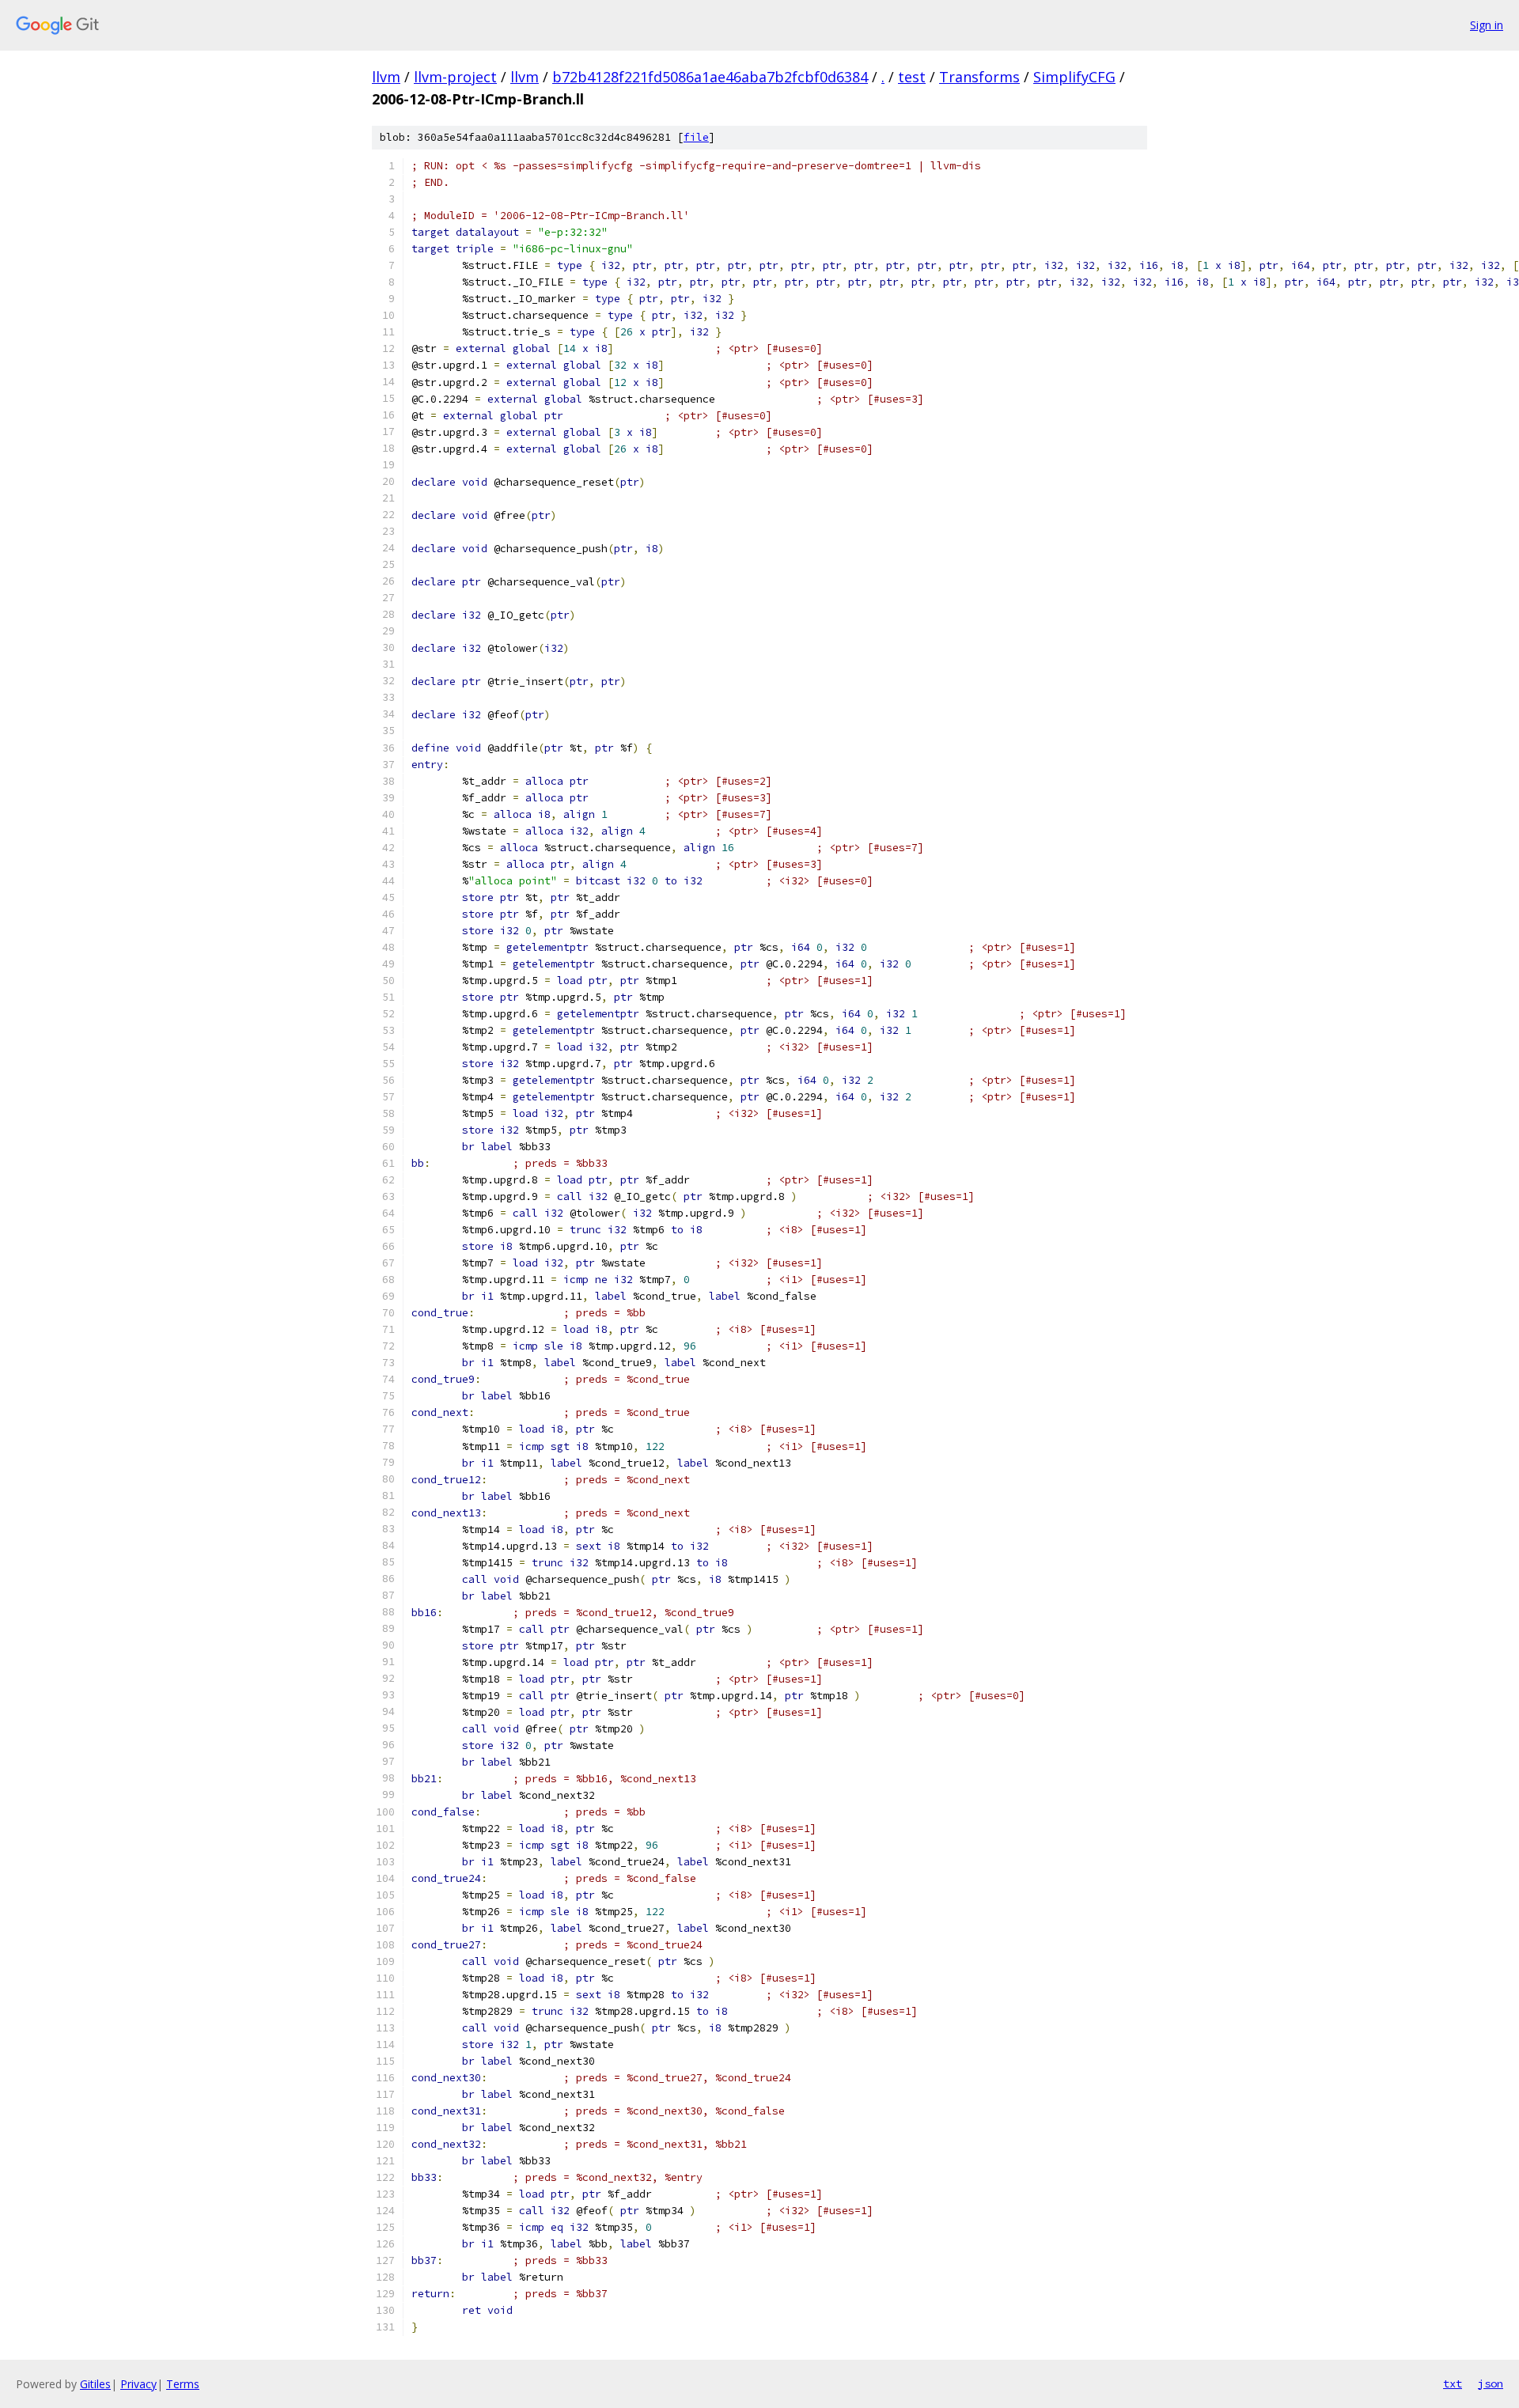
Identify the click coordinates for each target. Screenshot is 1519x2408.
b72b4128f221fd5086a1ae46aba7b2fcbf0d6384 (710, 77)
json (1491, 2383)
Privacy (138, 2384)
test (912, 77)
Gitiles (95, 2384)
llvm (386, 77)
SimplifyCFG (1074, 77)
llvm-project (455, 77)
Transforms (979, 77)
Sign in (1487, 25)
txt (1453, 2383)
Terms (183, 2384)
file (696, 137)
